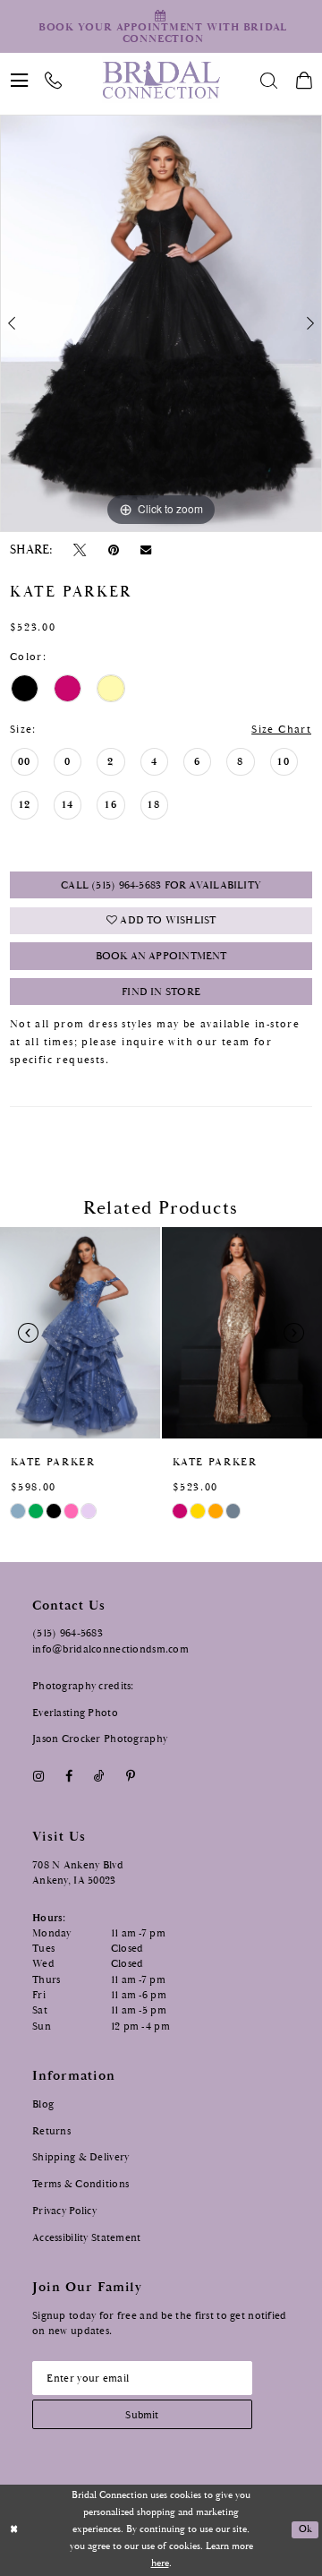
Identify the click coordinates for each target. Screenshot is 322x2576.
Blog (43, 2104)
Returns (51, 2131)
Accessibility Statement (87, 2237)
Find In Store (161, 992)
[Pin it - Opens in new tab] (113, 550)
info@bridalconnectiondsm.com (110, 1649)
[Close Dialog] (14, 2530)
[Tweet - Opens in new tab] (80, 550)
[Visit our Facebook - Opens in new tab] (68, 1777)
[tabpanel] (161, 323)
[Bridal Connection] (161, 80)
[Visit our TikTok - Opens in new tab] (99, 1777)
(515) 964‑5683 (68, 1633)
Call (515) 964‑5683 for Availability (161, 885)
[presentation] (80, 1333)
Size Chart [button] (281, 730)
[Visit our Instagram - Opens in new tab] (38, 1777)
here (160, 2563)
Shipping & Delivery (80, 2157)
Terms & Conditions (80, 2184)
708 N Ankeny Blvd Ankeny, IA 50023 (78, 1872)
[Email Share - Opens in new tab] (145, 550)
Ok (305, 2529)
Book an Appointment (161, 956)
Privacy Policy (64, 2211)
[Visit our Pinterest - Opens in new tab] (131, 1777)
